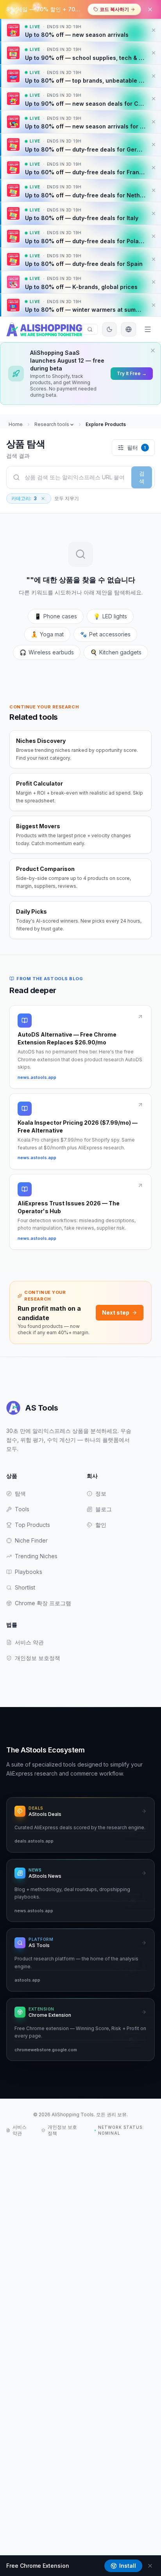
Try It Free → (132, 373)
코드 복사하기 (114, 9)
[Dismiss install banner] (150, 2566)
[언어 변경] (129, 329)
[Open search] (90, 329)
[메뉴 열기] (148, 329)
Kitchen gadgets (116, 652)
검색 (142, 477)
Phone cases (56, 616)
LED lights (110, 616)
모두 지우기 (67, 498)
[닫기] (150, 9)
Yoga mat (47, 634)
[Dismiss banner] (154, 30)
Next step (116, 1312)
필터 (136, 447)
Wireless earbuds (47, 652)
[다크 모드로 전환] (109, 329)
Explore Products (106, 424)
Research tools (52, 424)
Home (16, 424)
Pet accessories (105, 634)
